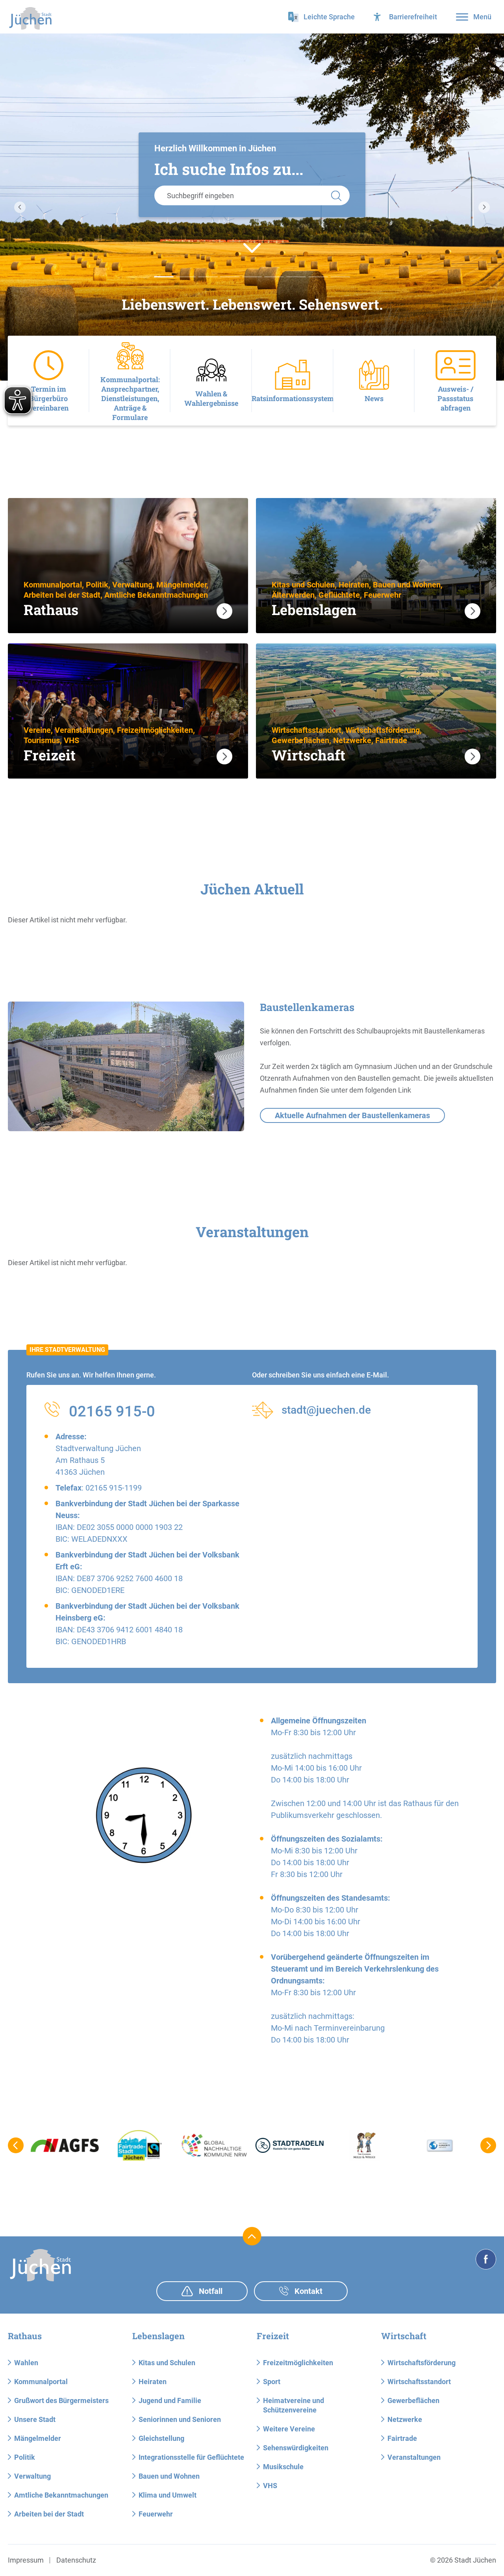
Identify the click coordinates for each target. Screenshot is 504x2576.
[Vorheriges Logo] (16, 2145)
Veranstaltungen (414, 2457)
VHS (270, 2486)
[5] (274, 277)
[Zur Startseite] (30, 18)
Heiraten (153, 2382)
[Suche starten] (336, 195)
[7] (318, 277)
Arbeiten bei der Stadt (49, 2514)
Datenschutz (76, 2560)
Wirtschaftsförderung (422, 2363)
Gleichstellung (161, 2438)
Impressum (26, 2560)
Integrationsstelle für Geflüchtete (191, 2457)
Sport (272, 2382)
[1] (186, 277)
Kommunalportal (41, 2382)
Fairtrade (402, 2438)
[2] (208, 277)
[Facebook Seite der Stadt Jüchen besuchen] (486, 2259)
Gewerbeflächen (413, 2400)
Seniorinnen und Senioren (180, 2419)
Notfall (210, 2291)
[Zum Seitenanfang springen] (252, 2236)
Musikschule (283, 2467)
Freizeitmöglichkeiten (298, 2363)
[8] (340, 277)
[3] (230, 277)
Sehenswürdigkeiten (296, 2448)
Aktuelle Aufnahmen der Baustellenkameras (352, 1115)
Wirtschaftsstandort (419, 2382)
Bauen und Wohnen (169, 2476)
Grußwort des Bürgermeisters (61, 2400)
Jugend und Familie (170, 2400)
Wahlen (26, 2363)
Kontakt (308, 2291)
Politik (25, 2457)
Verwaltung (32, 2476)
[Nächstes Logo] (488, 2145)
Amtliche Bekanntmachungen (61, 2495)
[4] (252, 277)
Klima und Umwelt (168, 2495)
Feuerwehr (156, 2514)
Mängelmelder (38, 2438)
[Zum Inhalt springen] (252, 247)
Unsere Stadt (35, 2419)
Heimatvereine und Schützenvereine (294, 2405)
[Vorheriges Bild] (20, 207)
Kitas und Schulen (167, 2363)
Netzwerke (405, 2419)
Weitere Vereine (289, 2429)
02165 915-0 (112, 1411)
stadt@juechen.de (326, 1410)
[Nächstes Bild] (484, 207)
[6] (296, 277)
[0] (164, 277)
